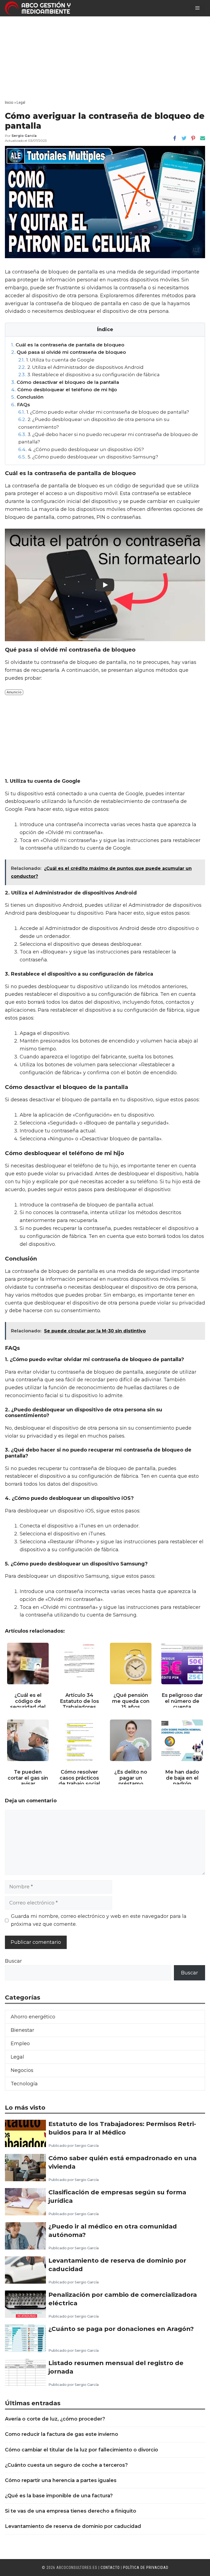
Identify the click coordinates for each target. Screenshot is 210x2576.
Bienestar (22, 2030)
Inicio (9, 102)
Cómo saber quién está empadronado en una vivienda (122, 2162)
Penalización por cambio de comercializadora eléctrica (123, 2299)
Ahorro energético (33, 2017)
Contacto (110, 2568)
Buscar (13, 1961)
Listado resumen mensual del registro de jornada (116, 2367)
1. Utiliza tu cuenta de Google (56, 360)
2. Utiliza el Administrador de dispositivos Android (81, 367)
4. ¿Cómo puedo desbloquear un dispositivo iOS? (81, 449)
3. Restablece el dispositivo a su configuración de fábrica (89, 374)
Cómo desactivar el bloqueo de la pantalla (65, 382)
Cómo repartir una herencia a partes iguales (61, 2480)
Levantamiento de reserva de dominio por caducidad (117, 2265)
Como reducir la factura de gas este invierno (62, 2434)
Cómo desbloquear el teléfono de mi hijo (64, 389)
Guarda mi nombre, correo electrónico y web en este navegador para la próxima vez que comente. (99, 1920)
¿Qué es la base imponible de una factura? (59, 2496)
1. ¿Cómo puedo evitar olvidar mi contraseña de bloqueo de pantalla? (104, 412)
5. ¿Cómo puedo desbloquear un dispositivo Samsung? (88, 457)
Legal (21, 102)
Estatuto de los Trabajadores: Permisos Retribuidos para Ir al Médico (122, 2128)
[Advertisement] (105, 57)
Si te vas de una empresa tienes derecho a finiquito (71, 2511)
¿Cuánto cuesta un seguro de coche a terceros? (66, 2465)
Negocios (22, 2070)
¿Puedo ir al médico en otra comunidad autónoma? (113, 2230)
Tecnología (24, 2084)
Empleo (20, 2044)
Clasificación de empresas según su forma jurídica (117, 2196)
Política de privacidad (146, 2568)
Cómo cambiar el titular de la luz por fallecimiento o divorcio (81, 2450)
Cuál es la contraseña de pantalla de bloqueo (68, 345)
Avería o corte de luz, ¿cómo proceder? (55, 2419)
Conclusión (27, 397)
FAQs (21, 404)
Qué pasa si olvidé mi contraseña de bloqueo (69, 352)
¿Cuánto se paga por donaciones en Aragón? (121, 2329)
